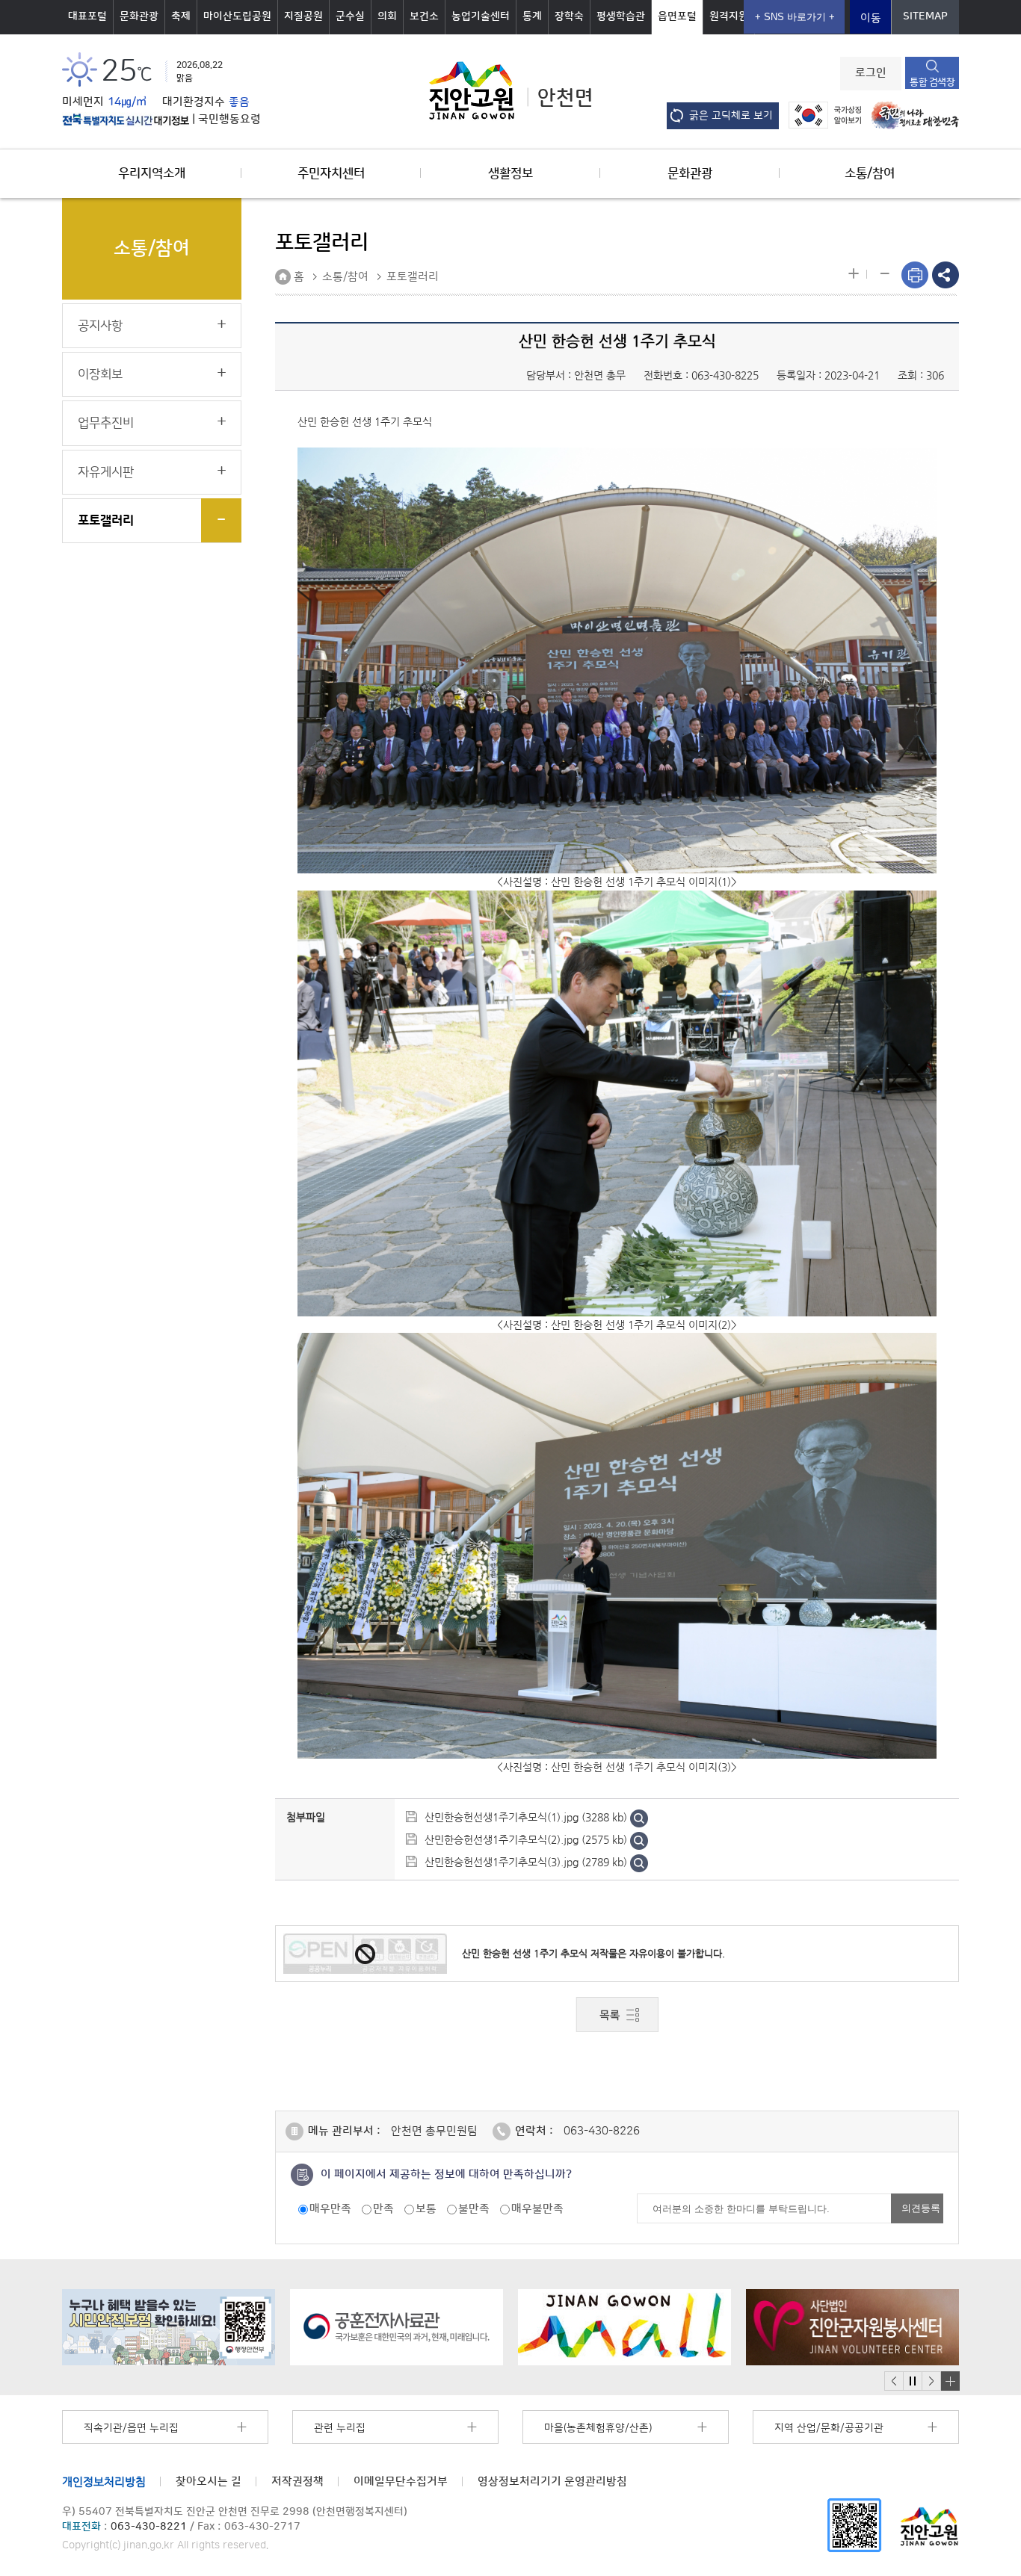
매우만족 (330, 2209)
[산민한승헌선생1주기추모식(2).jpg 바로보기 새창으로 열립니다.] (639, 1839)
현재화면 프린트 (915, 275)
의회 (387, 16)
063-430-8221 (149, 2527)
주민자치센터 (331, 173)
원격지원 (729, 16)
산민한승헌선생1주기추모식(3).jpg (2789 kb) (526, 1862)
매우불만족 (537, 2209)
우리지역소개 (152, 173)
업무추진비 (106, 423)
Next (931, 2381)
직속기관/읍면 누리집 (131, 2428)
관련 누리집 (340, 2428)
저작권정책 (297, 2481)
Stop (912, 2381)
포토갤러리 (106, 521)
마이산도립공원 (237, 16)
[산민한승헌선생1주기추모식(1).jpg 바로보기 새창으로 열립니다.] (639, 1817)
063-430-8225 (725, 375)
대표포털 (87, 16)
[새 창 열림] (126, 120)
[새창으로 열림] (169, 2327)
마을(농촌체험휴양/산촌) (598, 2428)
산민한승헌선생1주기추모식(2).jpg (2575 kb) (526, 1839)
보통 (426, 2209)
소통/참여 (870, 173)
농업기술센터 (481, 16)
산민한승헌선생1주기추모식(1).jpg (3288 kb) (526, 1817)
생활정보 (510, 173)
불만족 (474, 2209)
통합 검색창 (932, 82)
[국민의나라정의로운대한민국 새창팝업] (912, 115)
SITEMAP (925, 16)
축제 (181, 16)
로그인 (871, 73)
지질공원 (303, 16)
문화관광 (139, 16)
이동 (871, 18)
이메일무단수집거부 (401, 2481)
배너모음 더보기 (950, 2381)
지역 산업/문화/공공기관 (829, 2428)
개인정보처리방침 (104, 2481)
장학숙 (569, 16)
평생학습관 (621, 16)
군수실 (350, 16)
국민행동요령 (229, 120)
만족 (383, 2209)
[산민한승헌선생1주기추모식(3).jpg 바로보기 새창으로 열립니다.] (639, 1862)
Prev (894, 2381)
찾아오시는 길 (209, 2481)
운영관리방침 (552, 2481)
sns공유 (946, 275)
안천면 (565, 98)
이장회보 (100, 374)
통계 (532, 16)
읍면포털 (677, 16)
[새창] (854, 2525)
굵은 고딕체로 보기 (731, 116)
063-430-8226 (602, 2131)
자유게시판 (106, 472)
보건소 (424, 16)
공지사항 (100, 326)
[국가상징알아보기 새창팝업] (821, 115)
